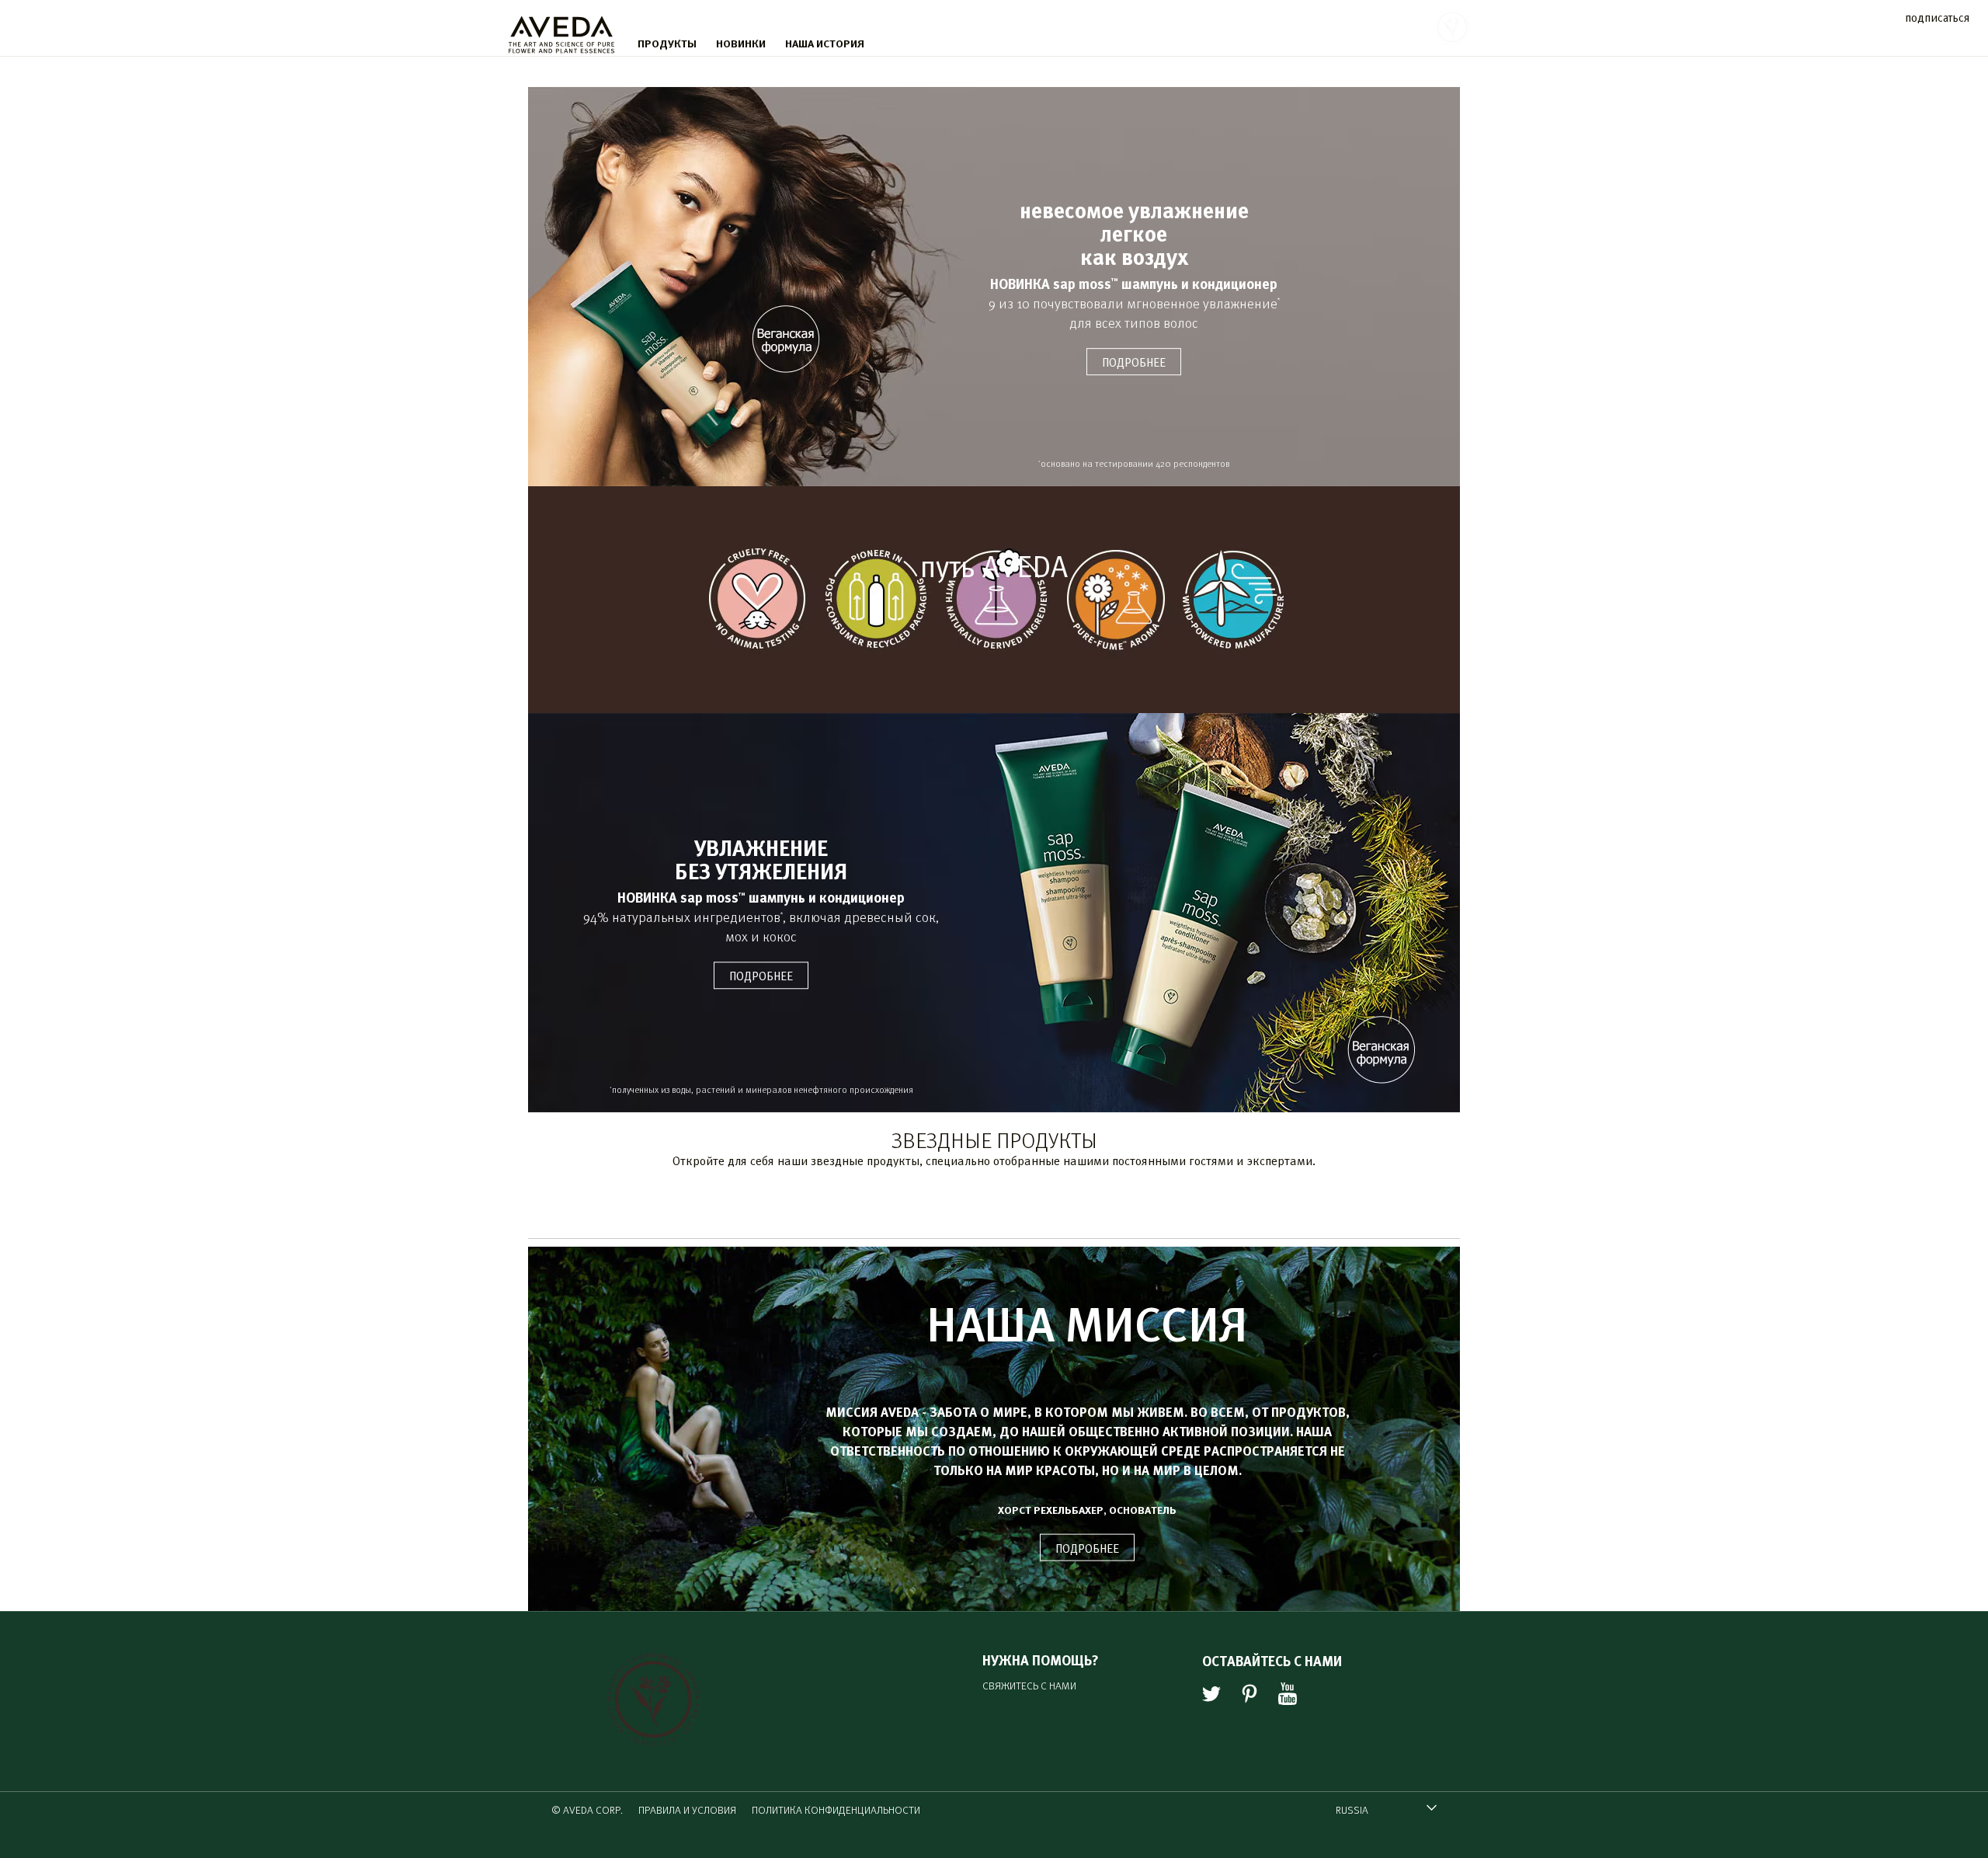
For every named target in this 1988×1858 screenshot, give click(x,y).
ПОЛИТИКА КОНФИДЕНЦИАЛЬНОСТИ (836, 1809)
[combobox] (1386, 1809)
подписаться (1937, 17)
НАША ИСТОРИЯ (825, 43)
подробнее (1134, 362)
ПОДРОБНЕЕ (1087, 1548)
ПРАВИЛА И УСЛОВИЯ (687, 1809)
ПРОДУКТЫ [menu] (667, 43)
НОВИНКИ (741, 43)
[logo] (561, 31)
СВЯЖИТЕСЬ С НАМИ (1029, 1685)
